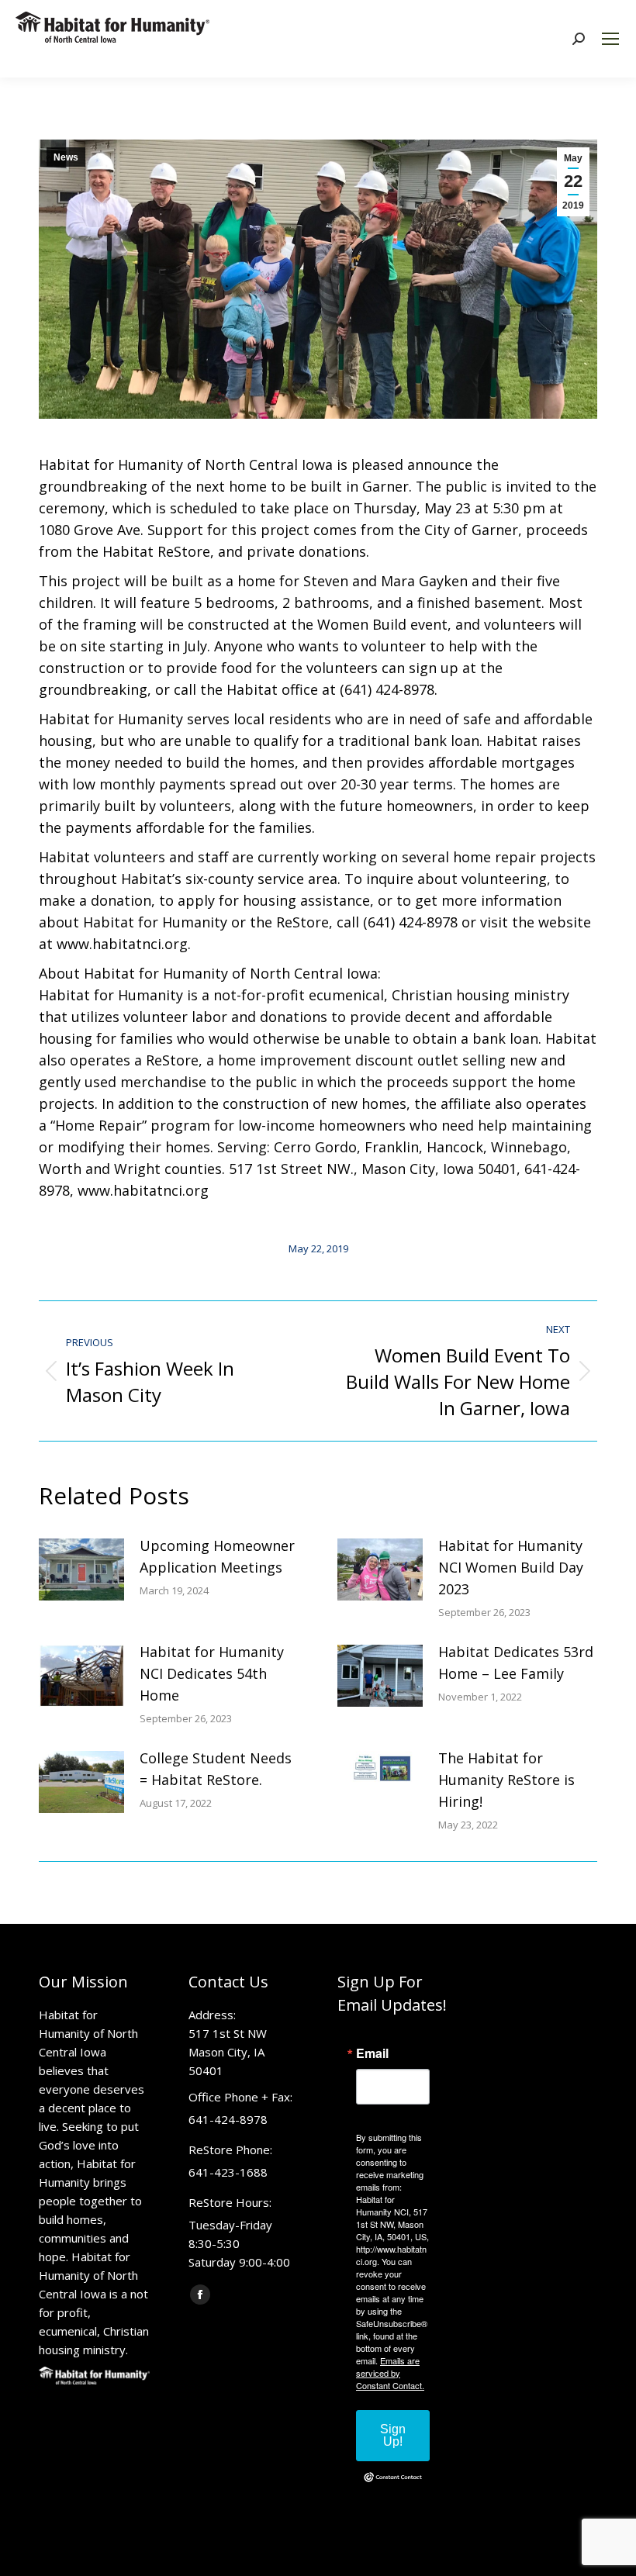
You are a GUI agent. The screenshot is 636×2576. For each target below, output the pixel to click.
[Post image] (81, 1569)
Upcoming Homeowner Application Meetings (217, 1556)
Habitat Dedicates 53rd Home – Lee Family (516, 1663)
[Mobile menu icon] (610, 39)
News (66, 157)
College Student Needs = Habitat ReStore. (216, 1769)
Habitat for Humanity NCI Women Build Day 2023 (511, 1567)
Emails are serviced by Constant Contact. (390, 2373)
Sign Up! (393, 2435)
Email (372, 2053)
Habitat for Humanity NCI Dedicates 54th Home (212, 1673)
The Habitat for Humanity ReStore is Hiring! (506, 1780)
